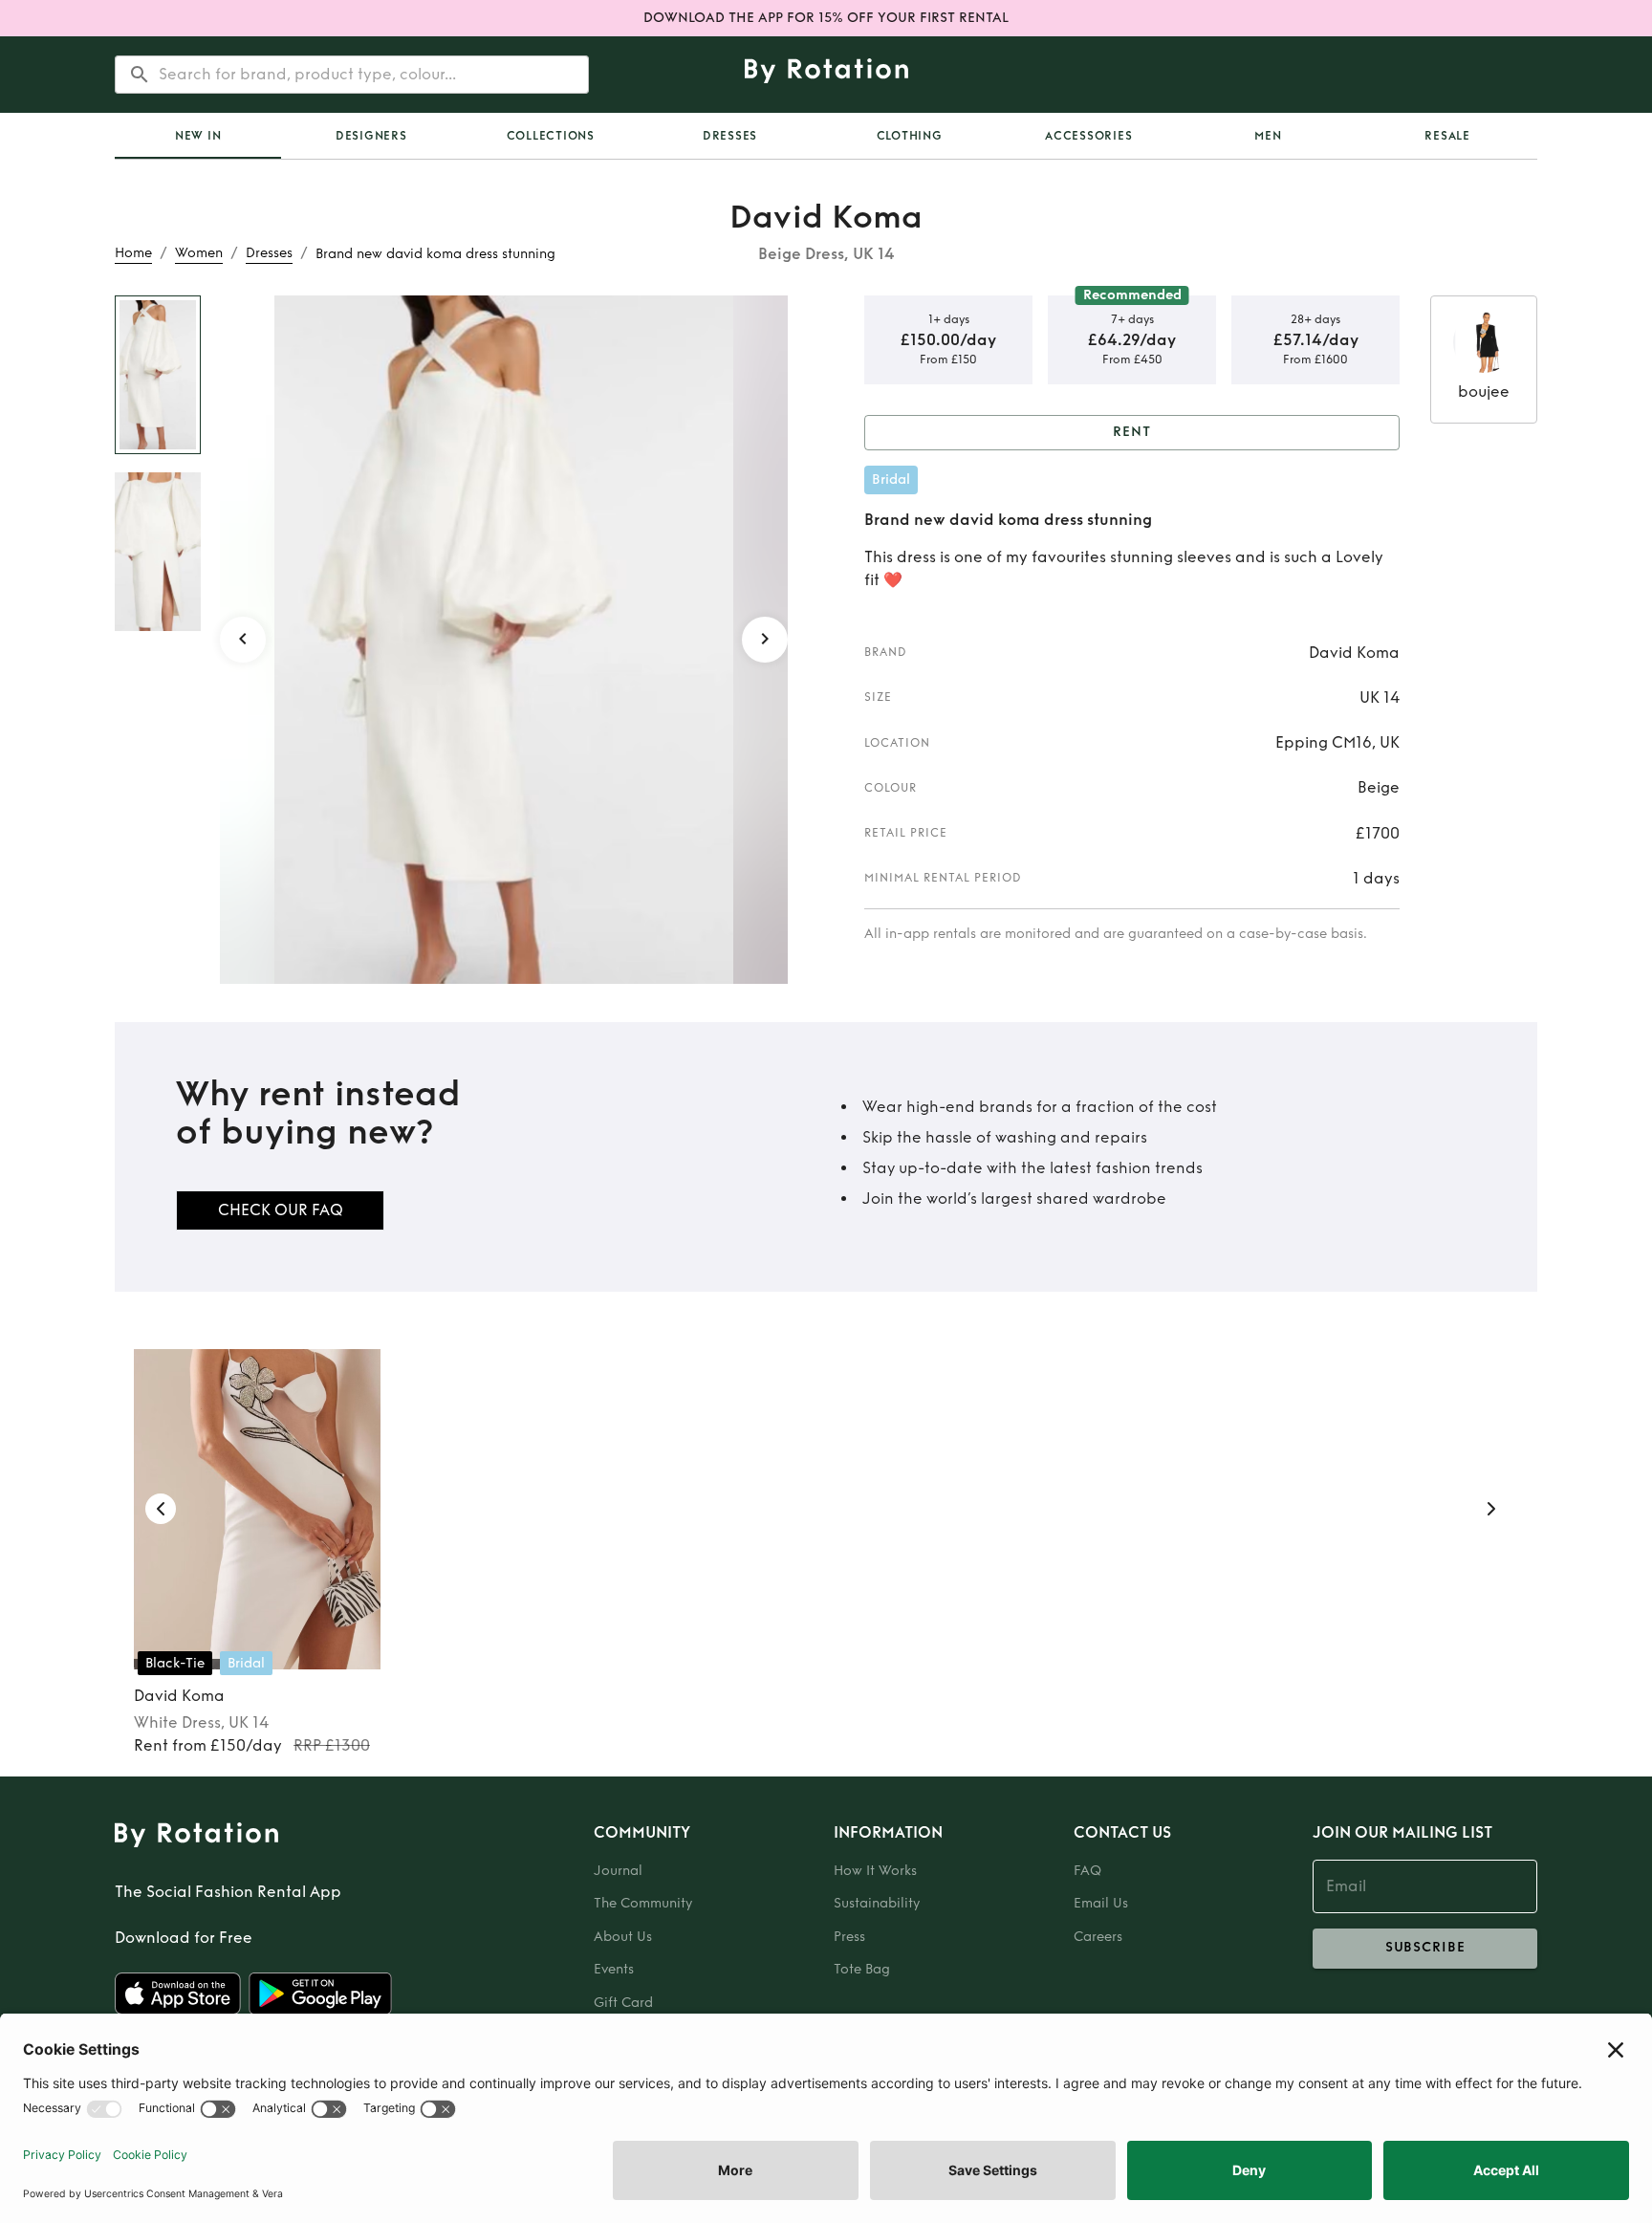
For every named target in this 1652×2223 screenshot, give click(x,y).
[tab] (198, 136)
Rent (1132, 432)
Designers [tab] (371, 136)
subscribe (1425, 1947)
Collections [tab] (551, 136)
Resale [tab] (1447, 136)
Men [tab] (1268, 136)
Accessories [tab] (1088, 136)
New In (198, 136)
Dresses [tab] (730, 136)
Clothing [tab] (910, 136)
